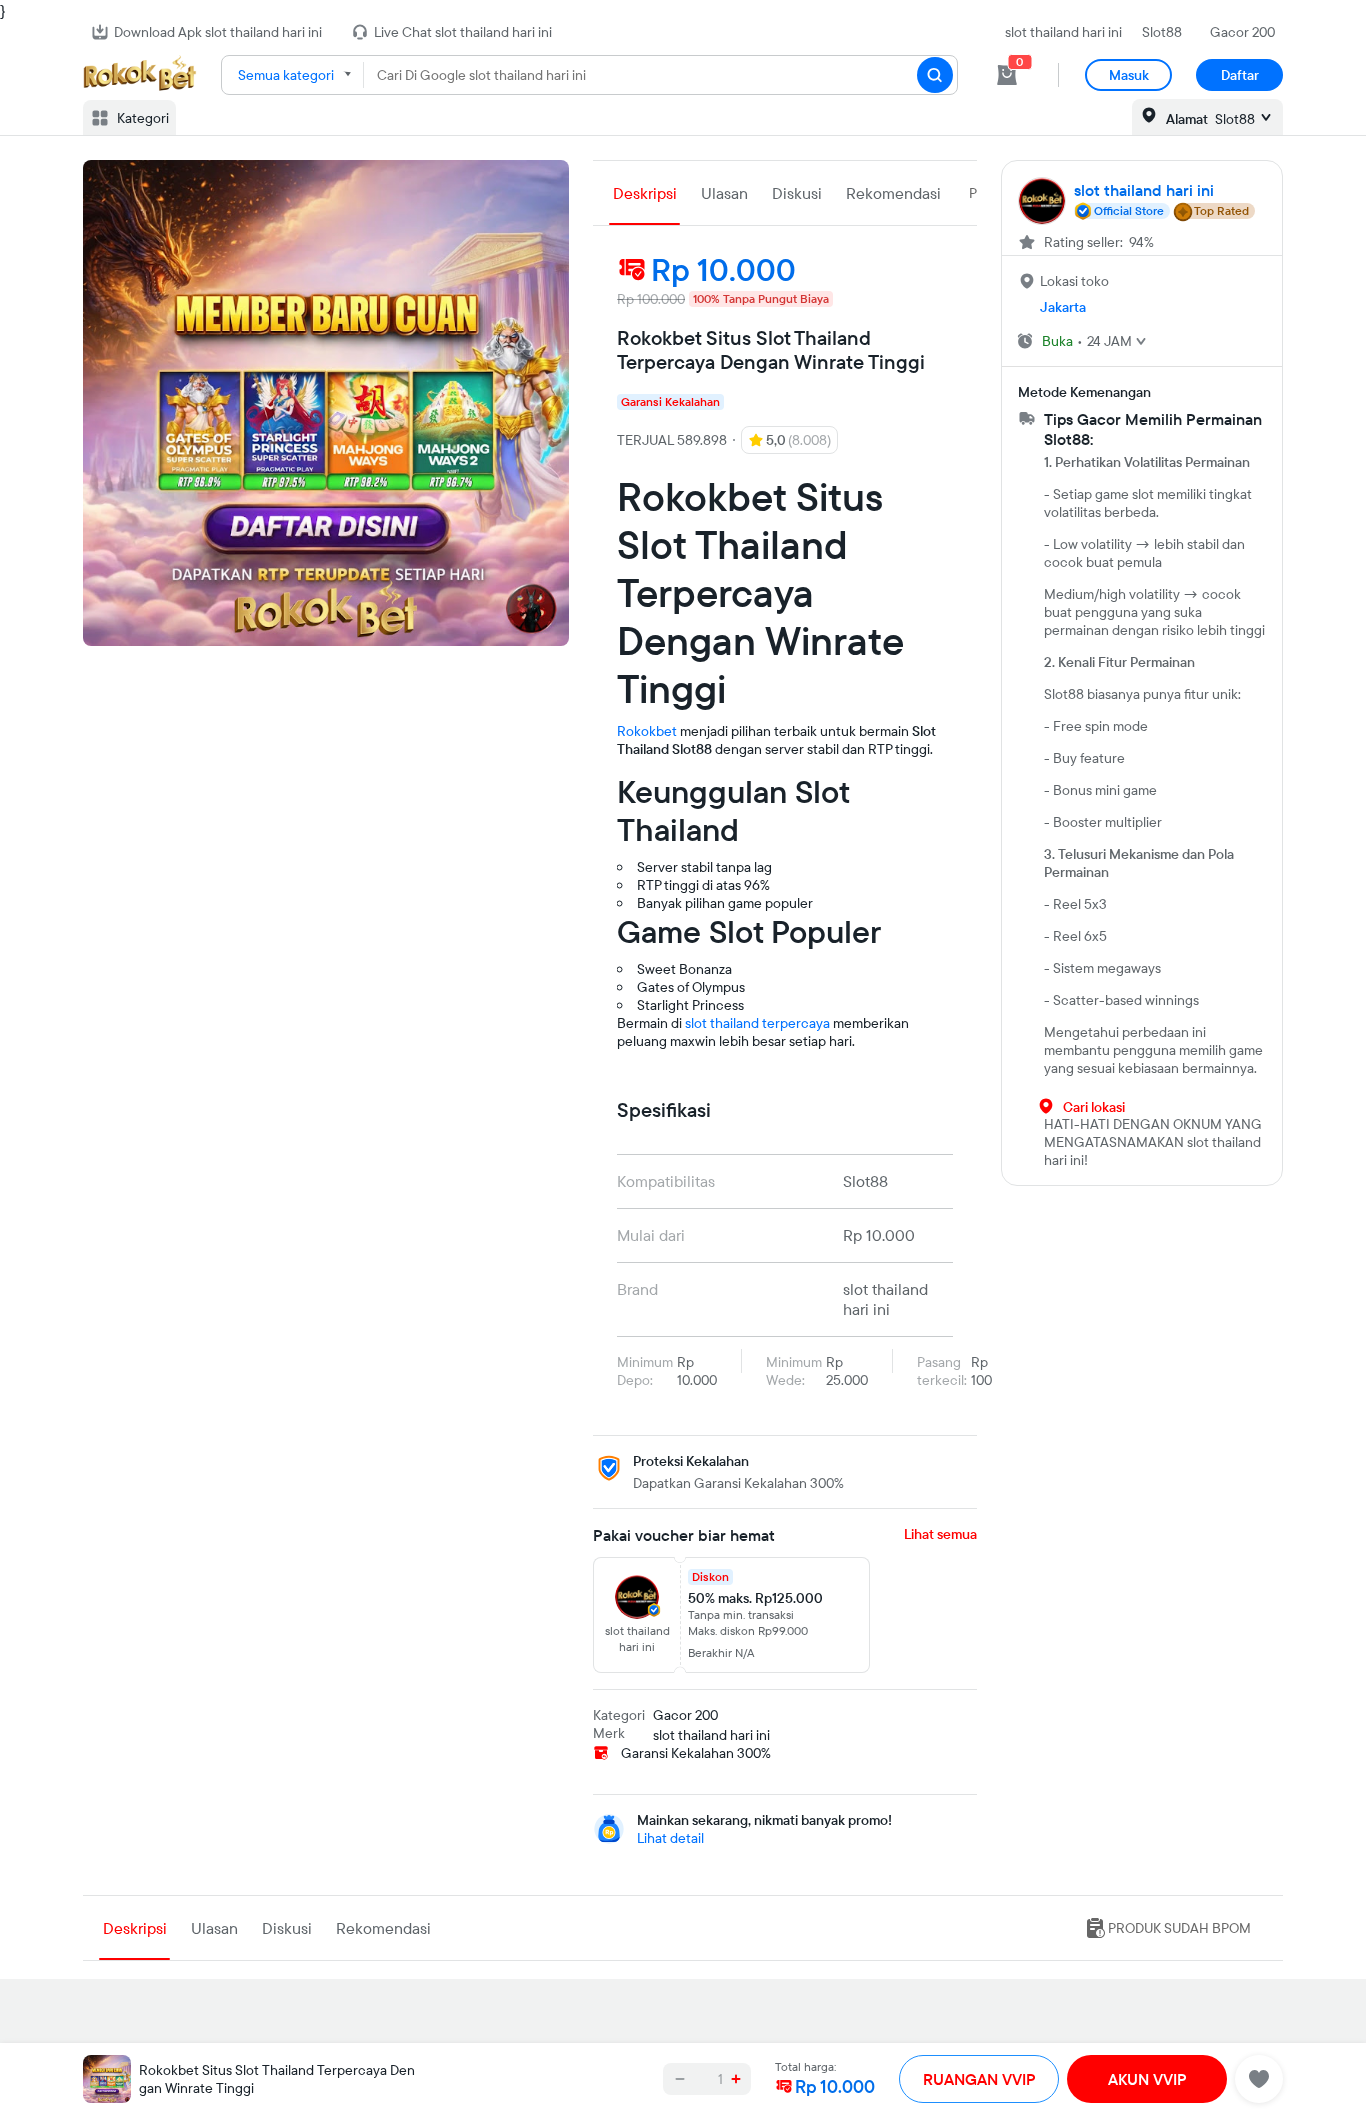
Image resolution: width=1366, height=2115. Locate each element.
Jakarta (1063, 307)
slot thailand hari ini (1063, 32)
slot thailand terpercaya (757, 1023)
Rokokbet (647, 731)
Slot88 (1162, 32)
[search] (935, 75)
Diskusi (797, 193)
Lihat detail (670, 1838)
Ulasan (724, 193)
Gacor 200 (1242, 32)
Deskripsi (645, 193)
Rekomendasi (893, 193)
